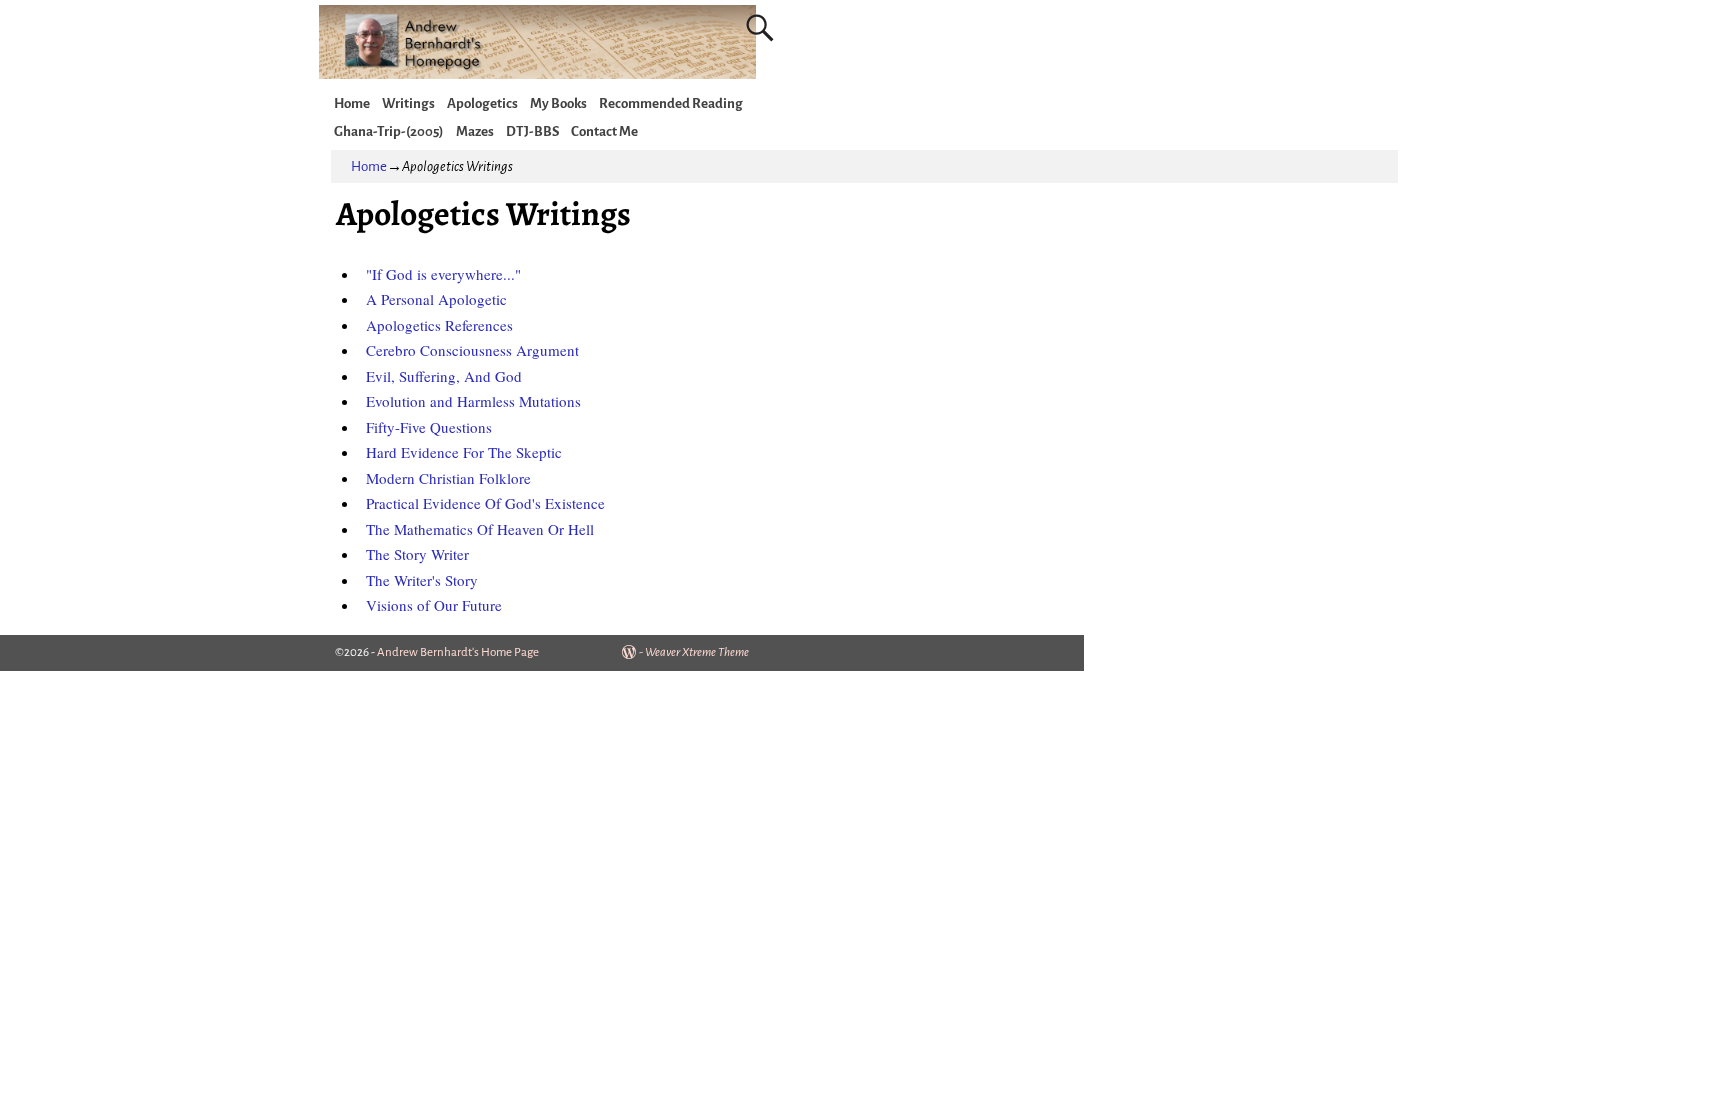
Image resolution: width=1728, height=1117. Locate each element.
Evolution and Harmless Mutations (473, 401)
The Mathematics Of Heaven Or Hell (480, 529)
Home (352, 103)
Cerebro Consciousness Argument (472, 350)
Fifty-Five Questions (429, 427)
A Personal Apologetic (436, 299)
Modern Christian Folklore (448, 478)
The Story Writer (417, 554)
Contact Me (604, 131)
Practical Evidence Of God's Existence (485, 503)
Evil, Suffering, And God (444, 376)
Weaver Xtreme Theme (697, 652)
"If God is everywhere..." (443, 274)
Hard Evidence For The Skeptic (464, 452)
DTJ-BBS (532, 131)
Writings (408, 103)
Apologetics (482, 103)
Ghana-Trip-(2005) (389, 131)
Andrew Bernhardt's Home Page (458, 652)
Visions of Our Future (434, 605)
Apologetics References (439, 325)
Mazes (475, 131)
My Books (558, 103)
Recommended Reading (671, 103)
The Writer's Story (422, 580)
